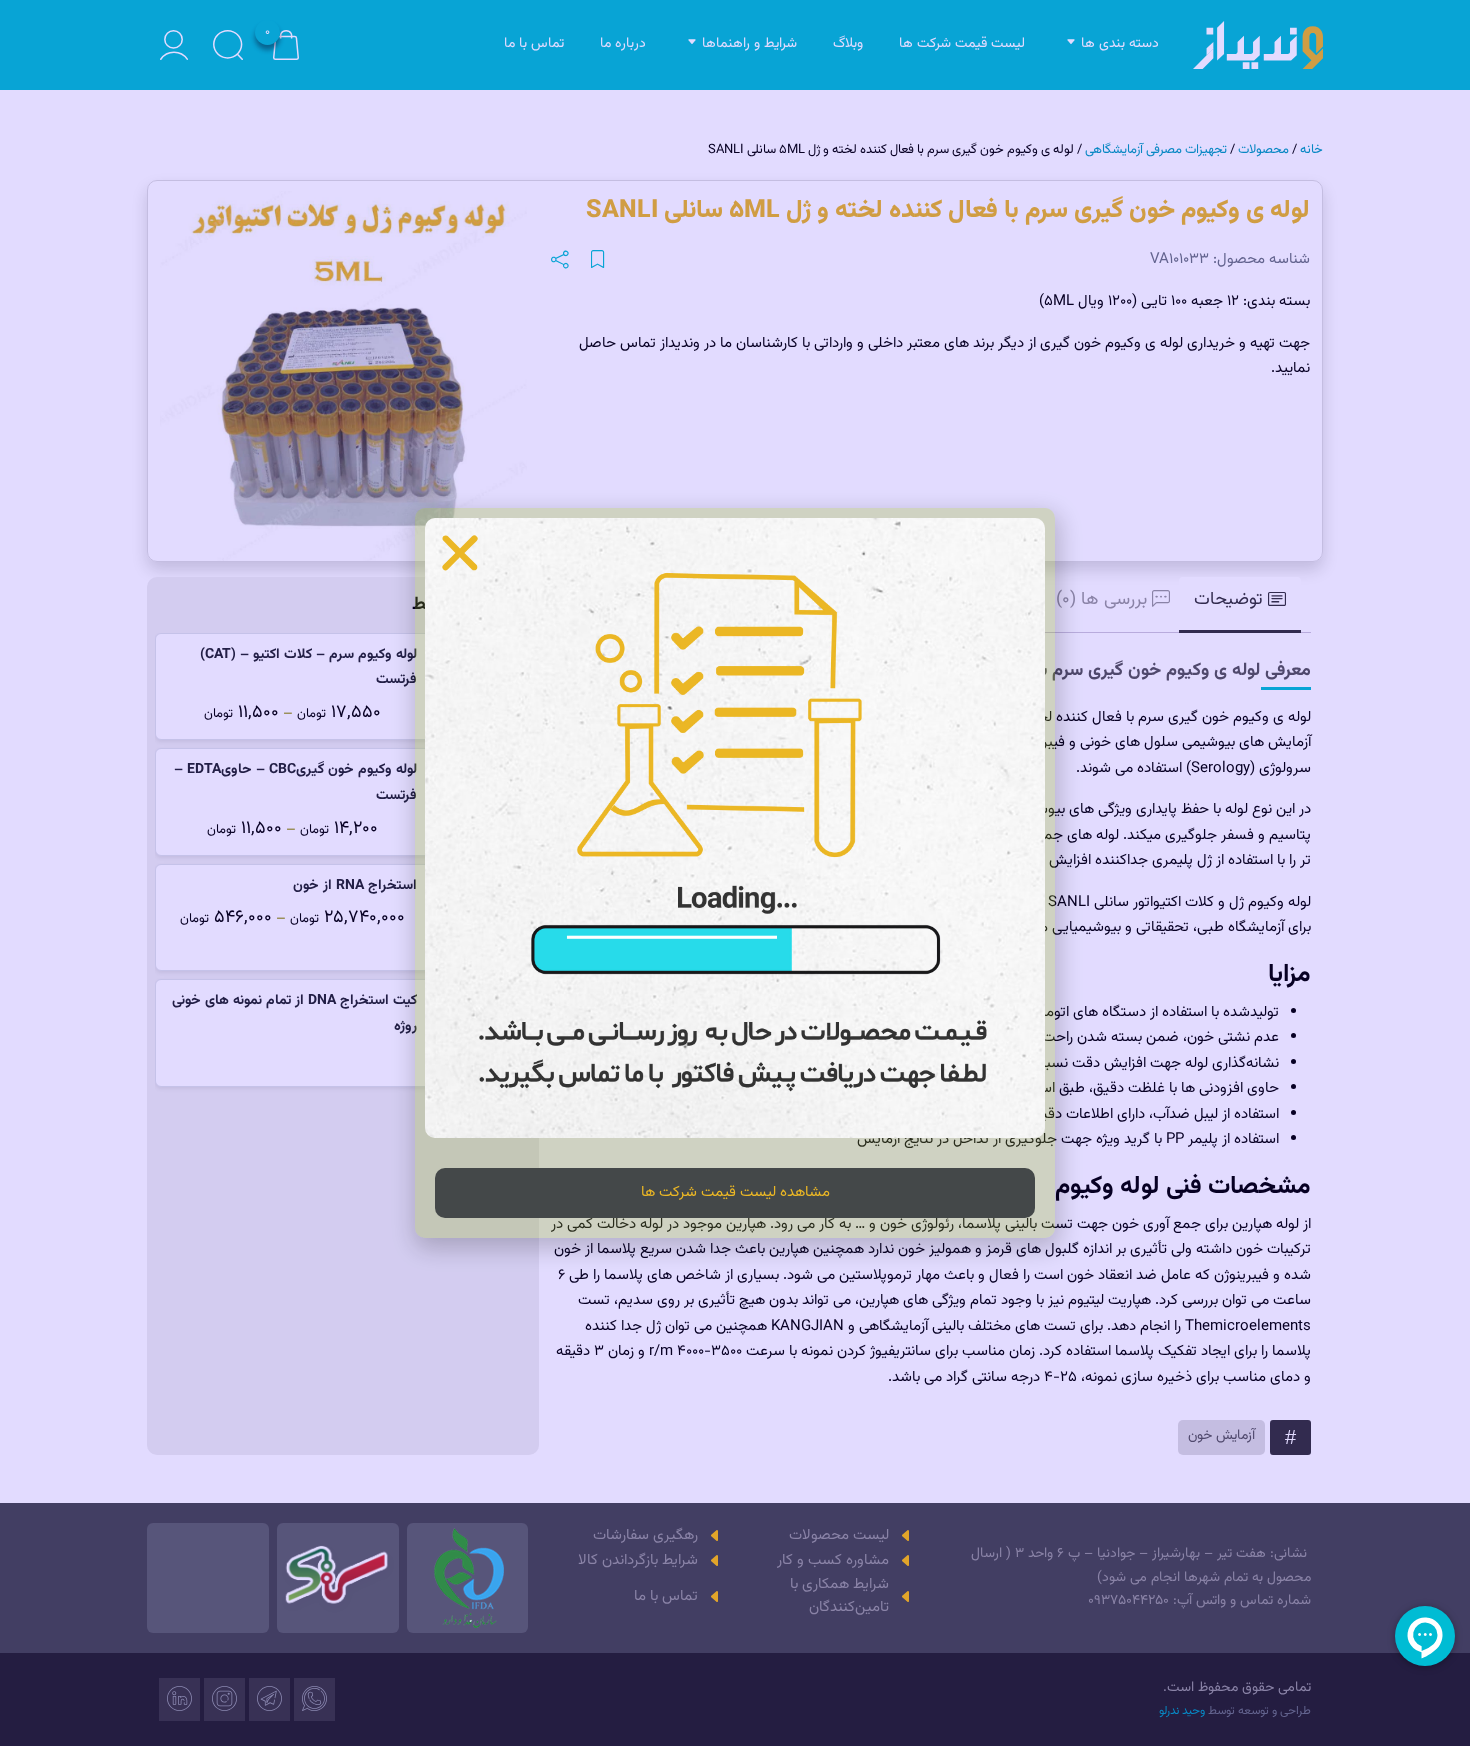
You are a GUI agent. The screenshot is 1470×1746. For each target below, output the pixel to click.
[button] (460, 553)
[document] (735, 873)
